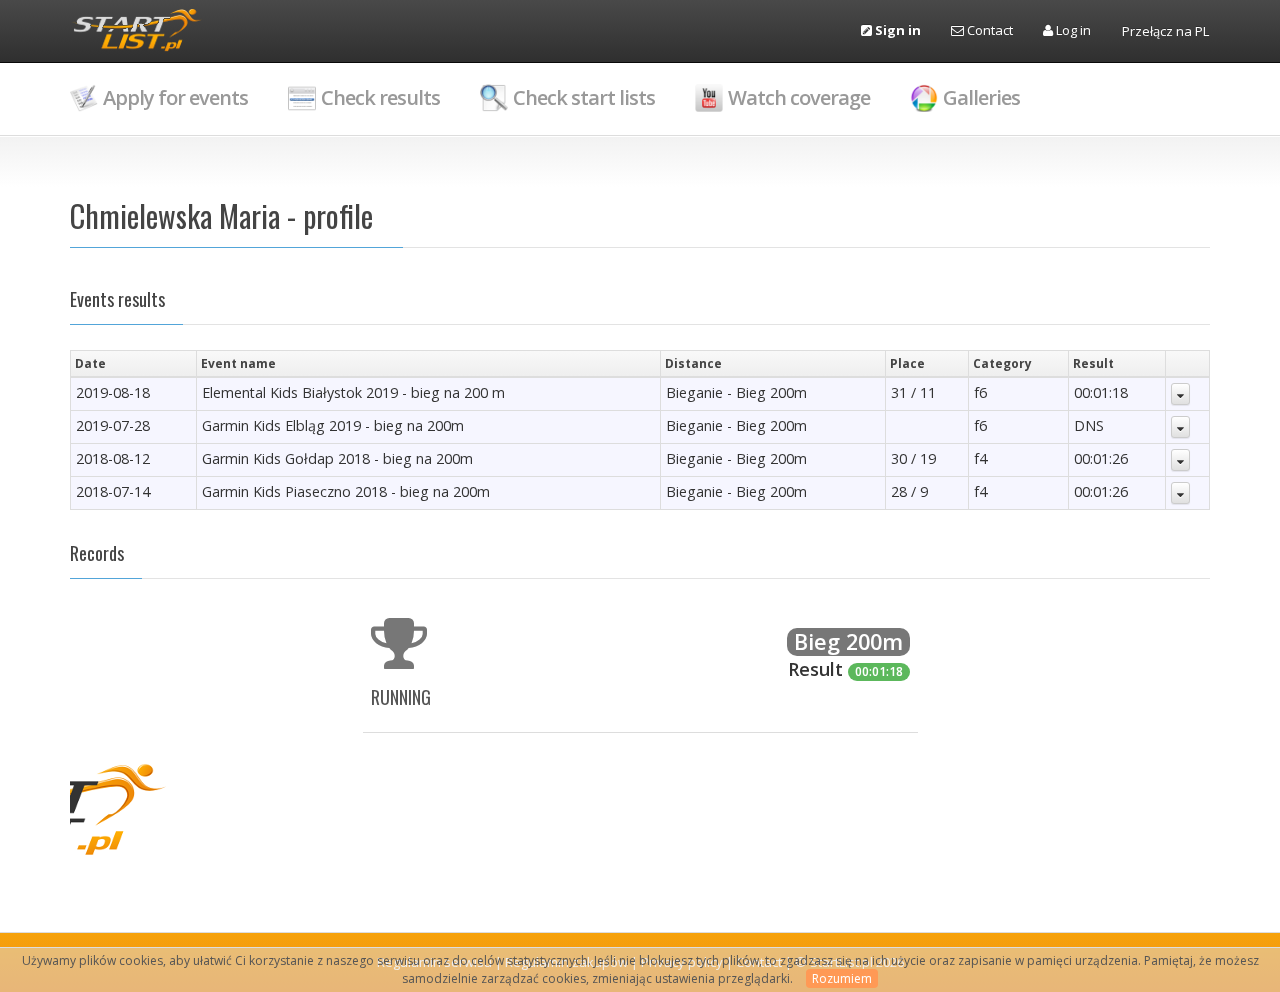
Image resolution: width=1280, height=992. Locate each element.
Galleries (981, 97)
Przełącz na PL (1165, 31)
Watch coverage (799, 97)
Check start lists (584, 97)
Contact (988, 30)
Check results (380, 97)
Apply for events (175, 97)
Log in (1072, 30)
